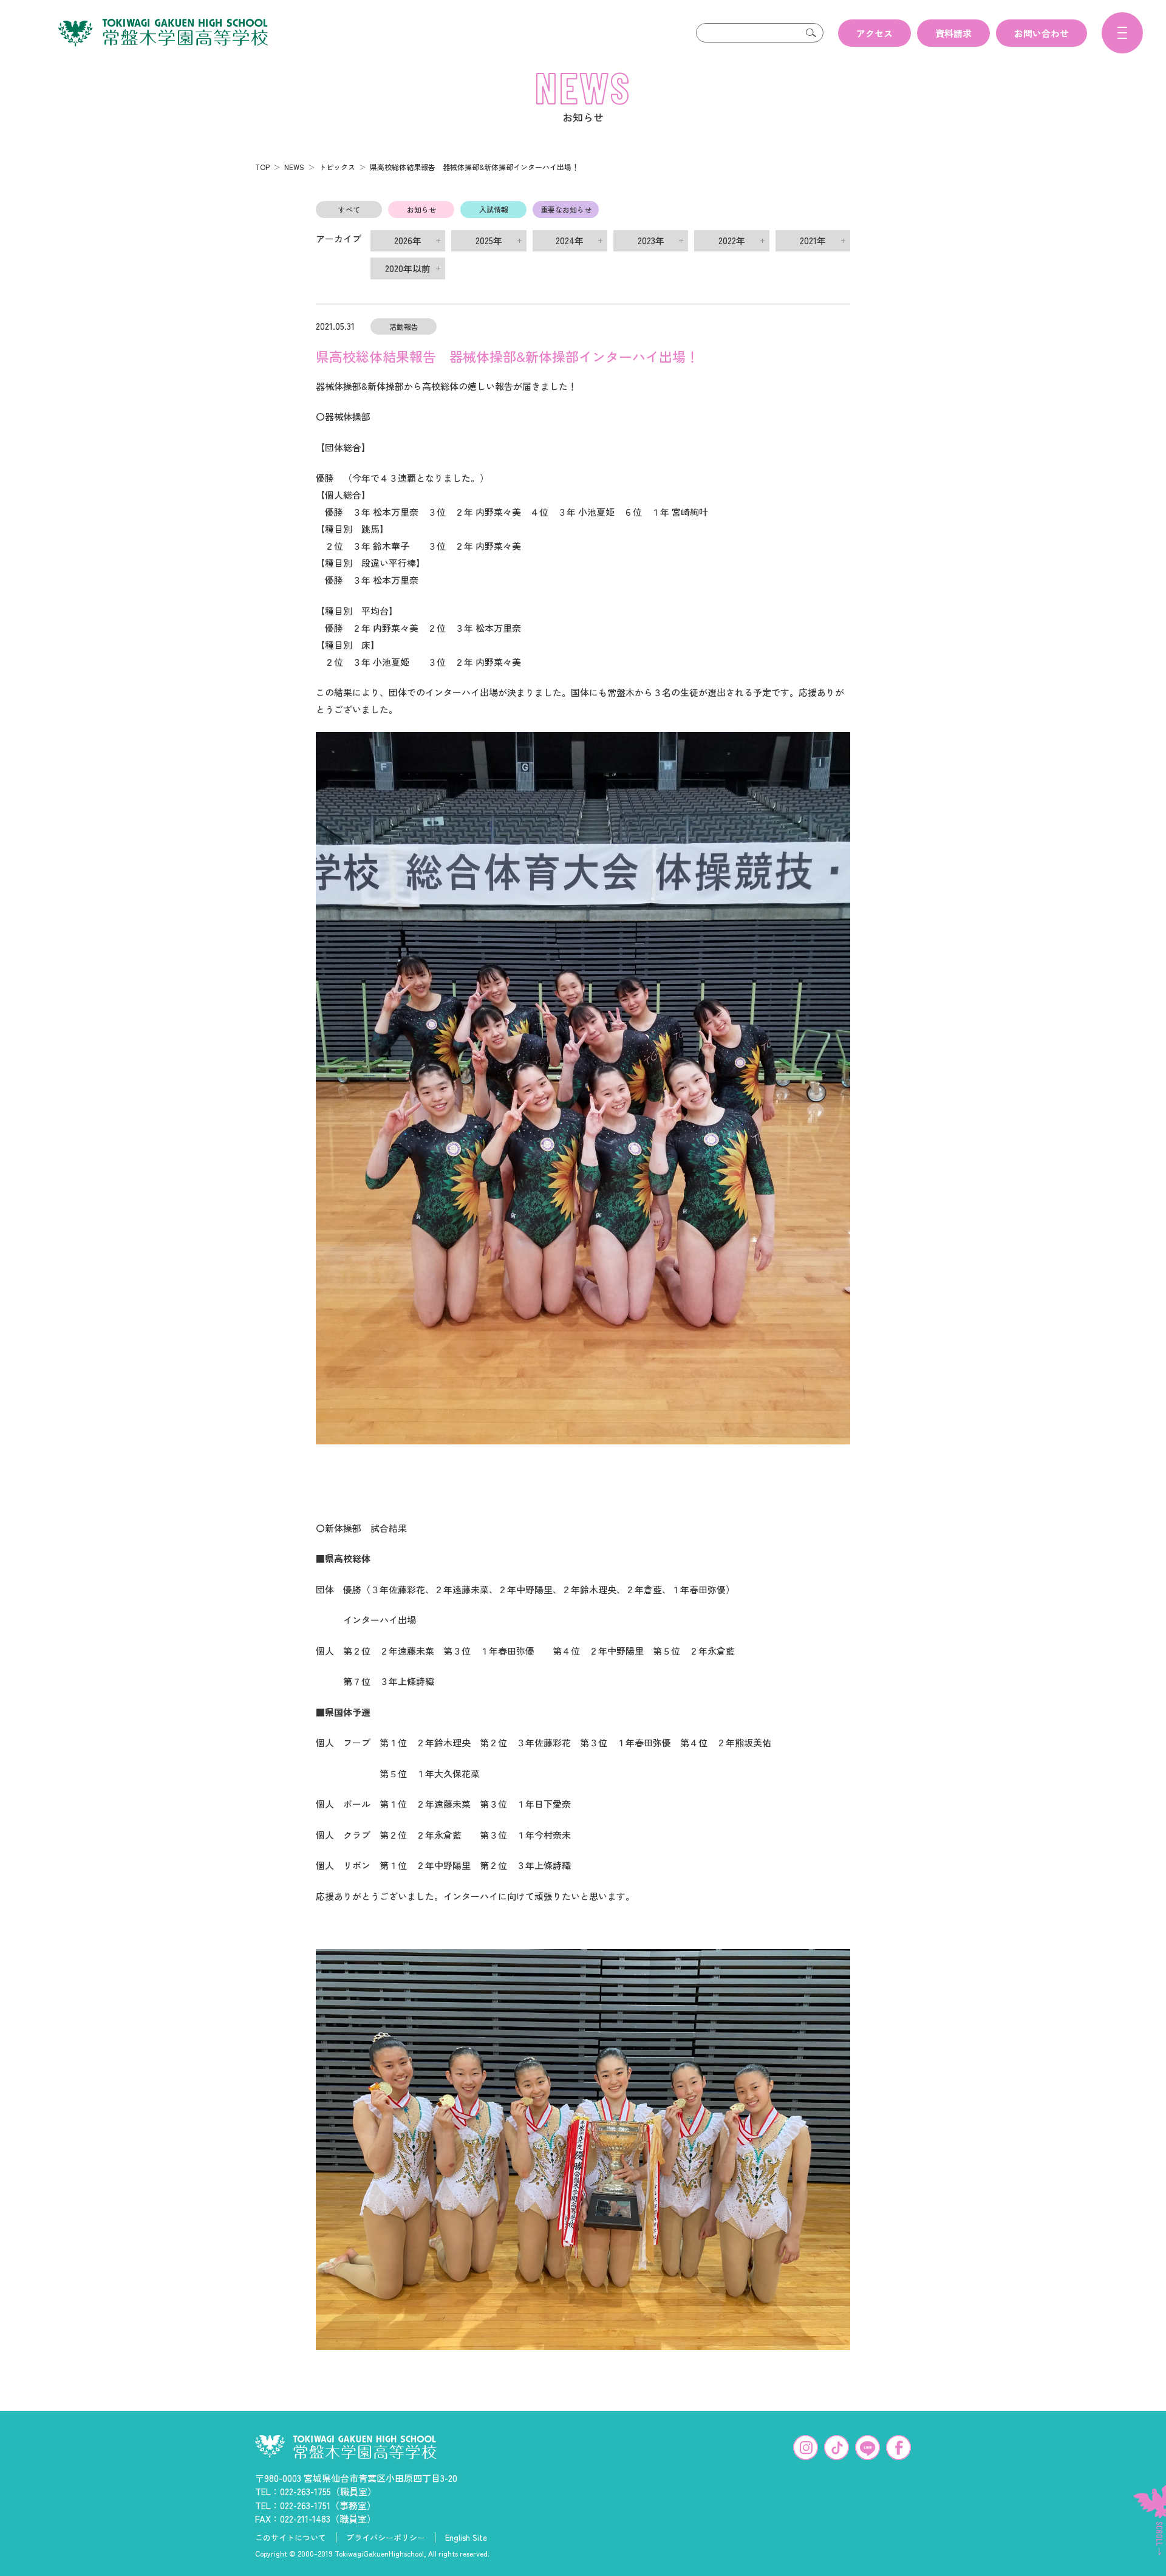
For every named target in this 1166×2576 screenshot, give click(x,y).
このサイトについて (291, 2538)
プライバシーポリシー (386, 2538)
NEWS (294, 167)
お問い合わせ (1042, 33)
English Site (466, 2538)
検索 (811, 33)
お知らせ (421, 209)
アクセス (874, 33)
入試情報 (494, 209)
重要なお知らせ (566, 209)
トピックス (337, 167)
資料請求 (953, 33)
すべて (349, 209)
